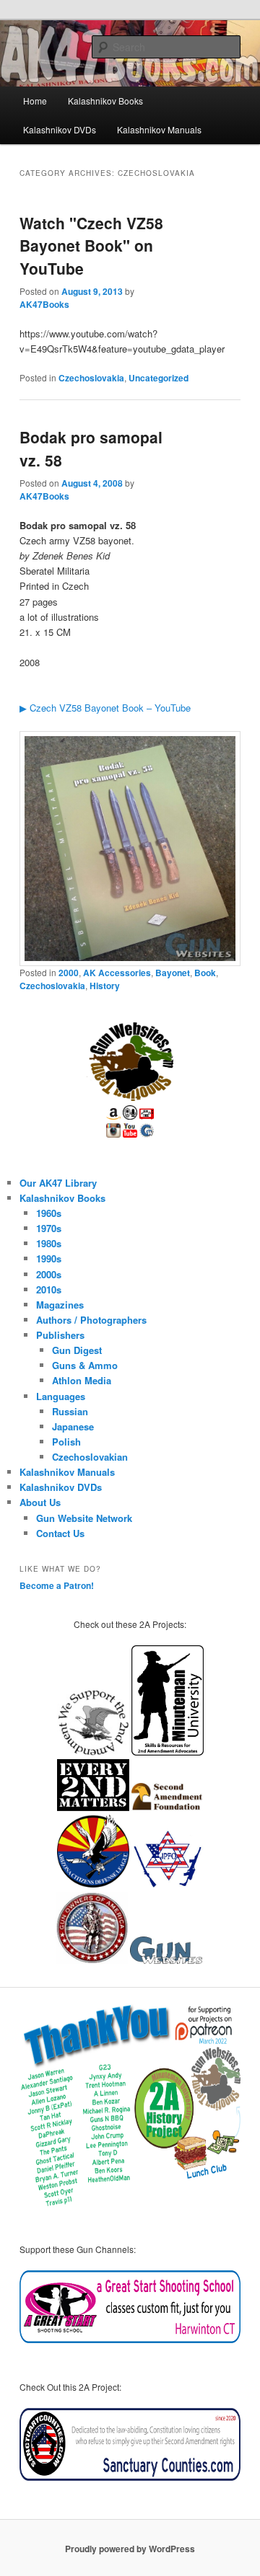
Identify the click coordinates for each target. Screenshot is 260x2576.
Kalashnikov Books (105, 101)
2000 (69, 973)
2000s (49, 1274)
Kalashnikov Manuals (159, 129)
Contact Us (60, 1533)
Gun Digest (77, 1350)
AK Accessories (117, 973)
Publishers (60, 1335)
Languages (61, 1396)
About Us (40, 1502)
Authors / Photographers (91, 1320)
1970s (49, 1228)
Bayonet (173, 973)
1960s (49, 1213)
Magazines (60, 1305)
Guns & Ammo (85, 1365)
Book (205, 973)
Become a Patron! (57, 1585)
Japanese (73, 1426)
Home (35, 101)
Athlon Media (82, 1380)
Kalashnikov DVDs (60, 129)
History (105, 986)
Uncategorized (159, 378)
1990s (49, 1258)
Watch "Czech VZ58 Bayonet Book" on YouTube (91, 245)
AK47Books (44, 304)
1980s (49, 1243)
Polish (66, 1442)
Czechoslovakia (91, 378)
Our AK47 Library (58, 1183)
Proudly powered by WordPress (130, 2549)
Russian (70, 1411)
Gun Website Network (84, 1518)
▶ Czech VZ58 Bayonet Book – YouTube (105, 708)
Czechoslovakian (90, 1457)
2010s (49, 1289)
